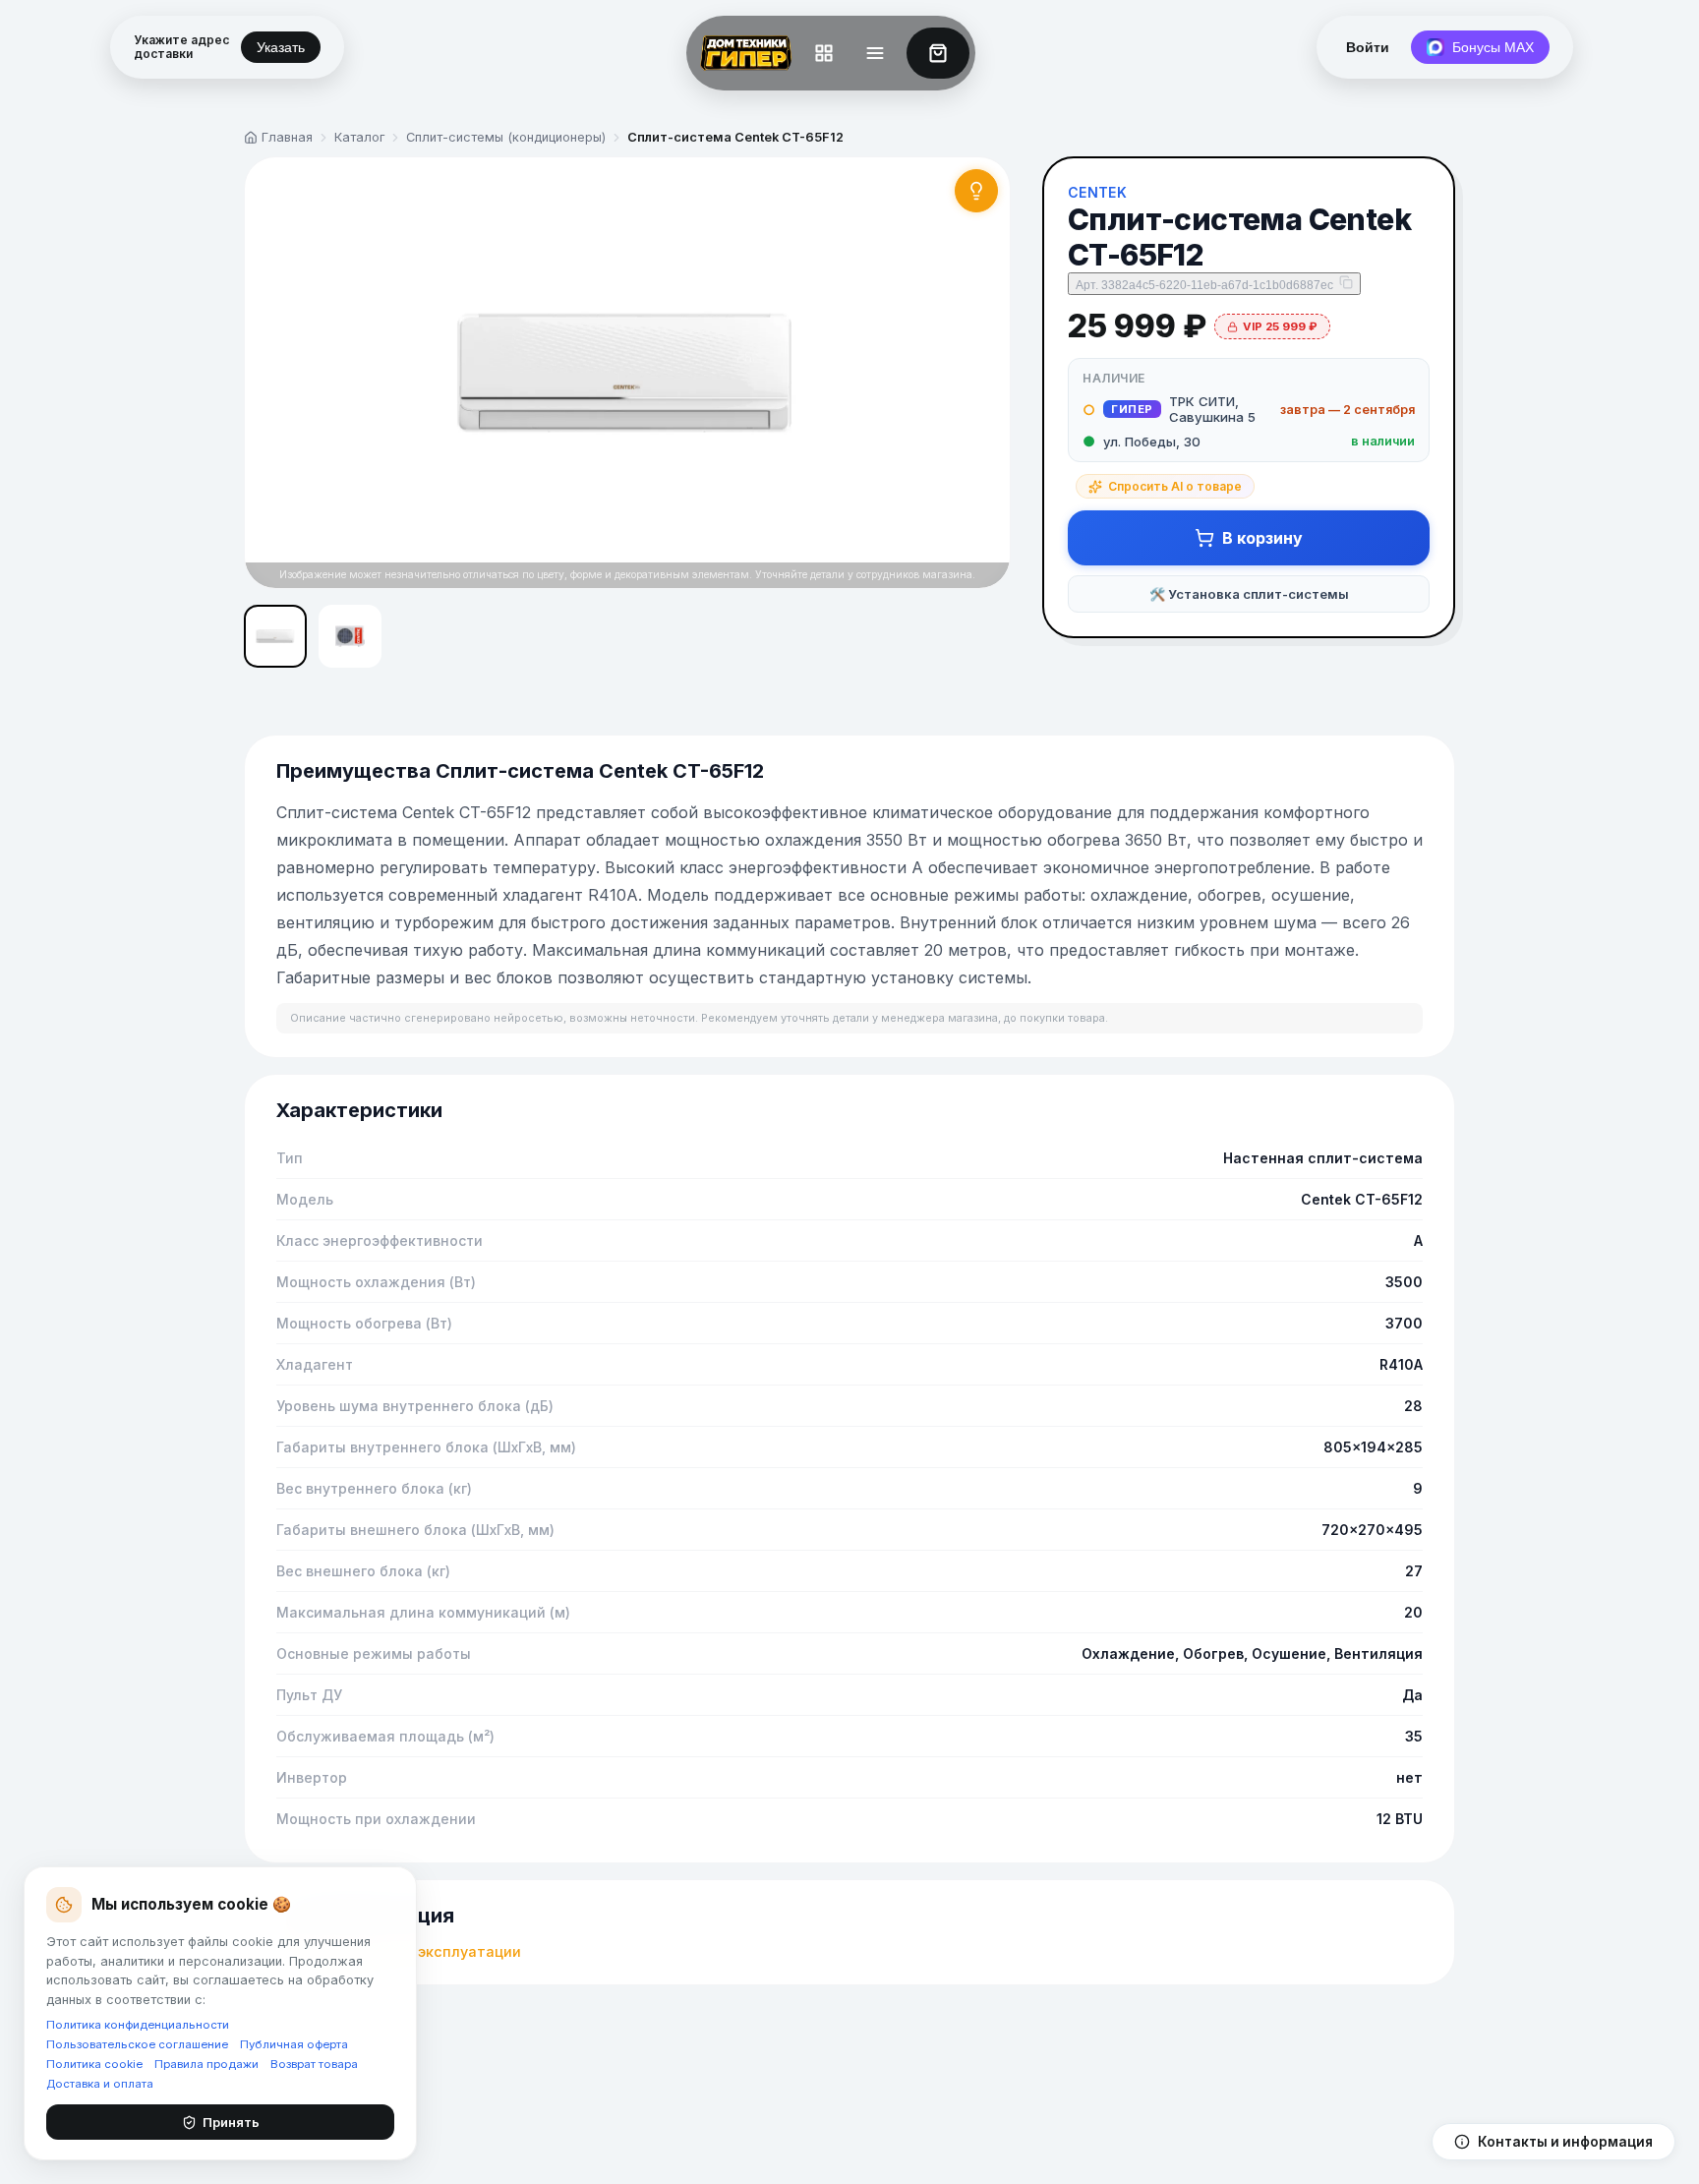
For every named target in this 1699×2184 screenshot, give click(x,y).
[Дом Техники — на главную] (742, 53)
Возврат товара (314, 2064)
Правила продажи (206, 2064)
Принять (231, 2122)
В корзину (1262, 538)
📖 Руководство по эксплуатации (399, 1951)
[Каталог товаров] (824, 53)
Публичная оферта (294, 2044)
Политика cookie (94, 2064)
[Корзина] (938, 53)
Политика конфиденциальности (138, 2025)
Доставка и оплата (100, 2084)
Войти (1368, 47)
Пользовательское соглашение (137, 2044)
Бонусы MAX (1493, 47)
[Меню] (875, 53)
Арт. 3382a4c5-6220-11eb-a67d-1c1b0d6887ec (1204, 285)
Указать (281, 47)
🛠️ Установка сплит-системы (1249, 594)
